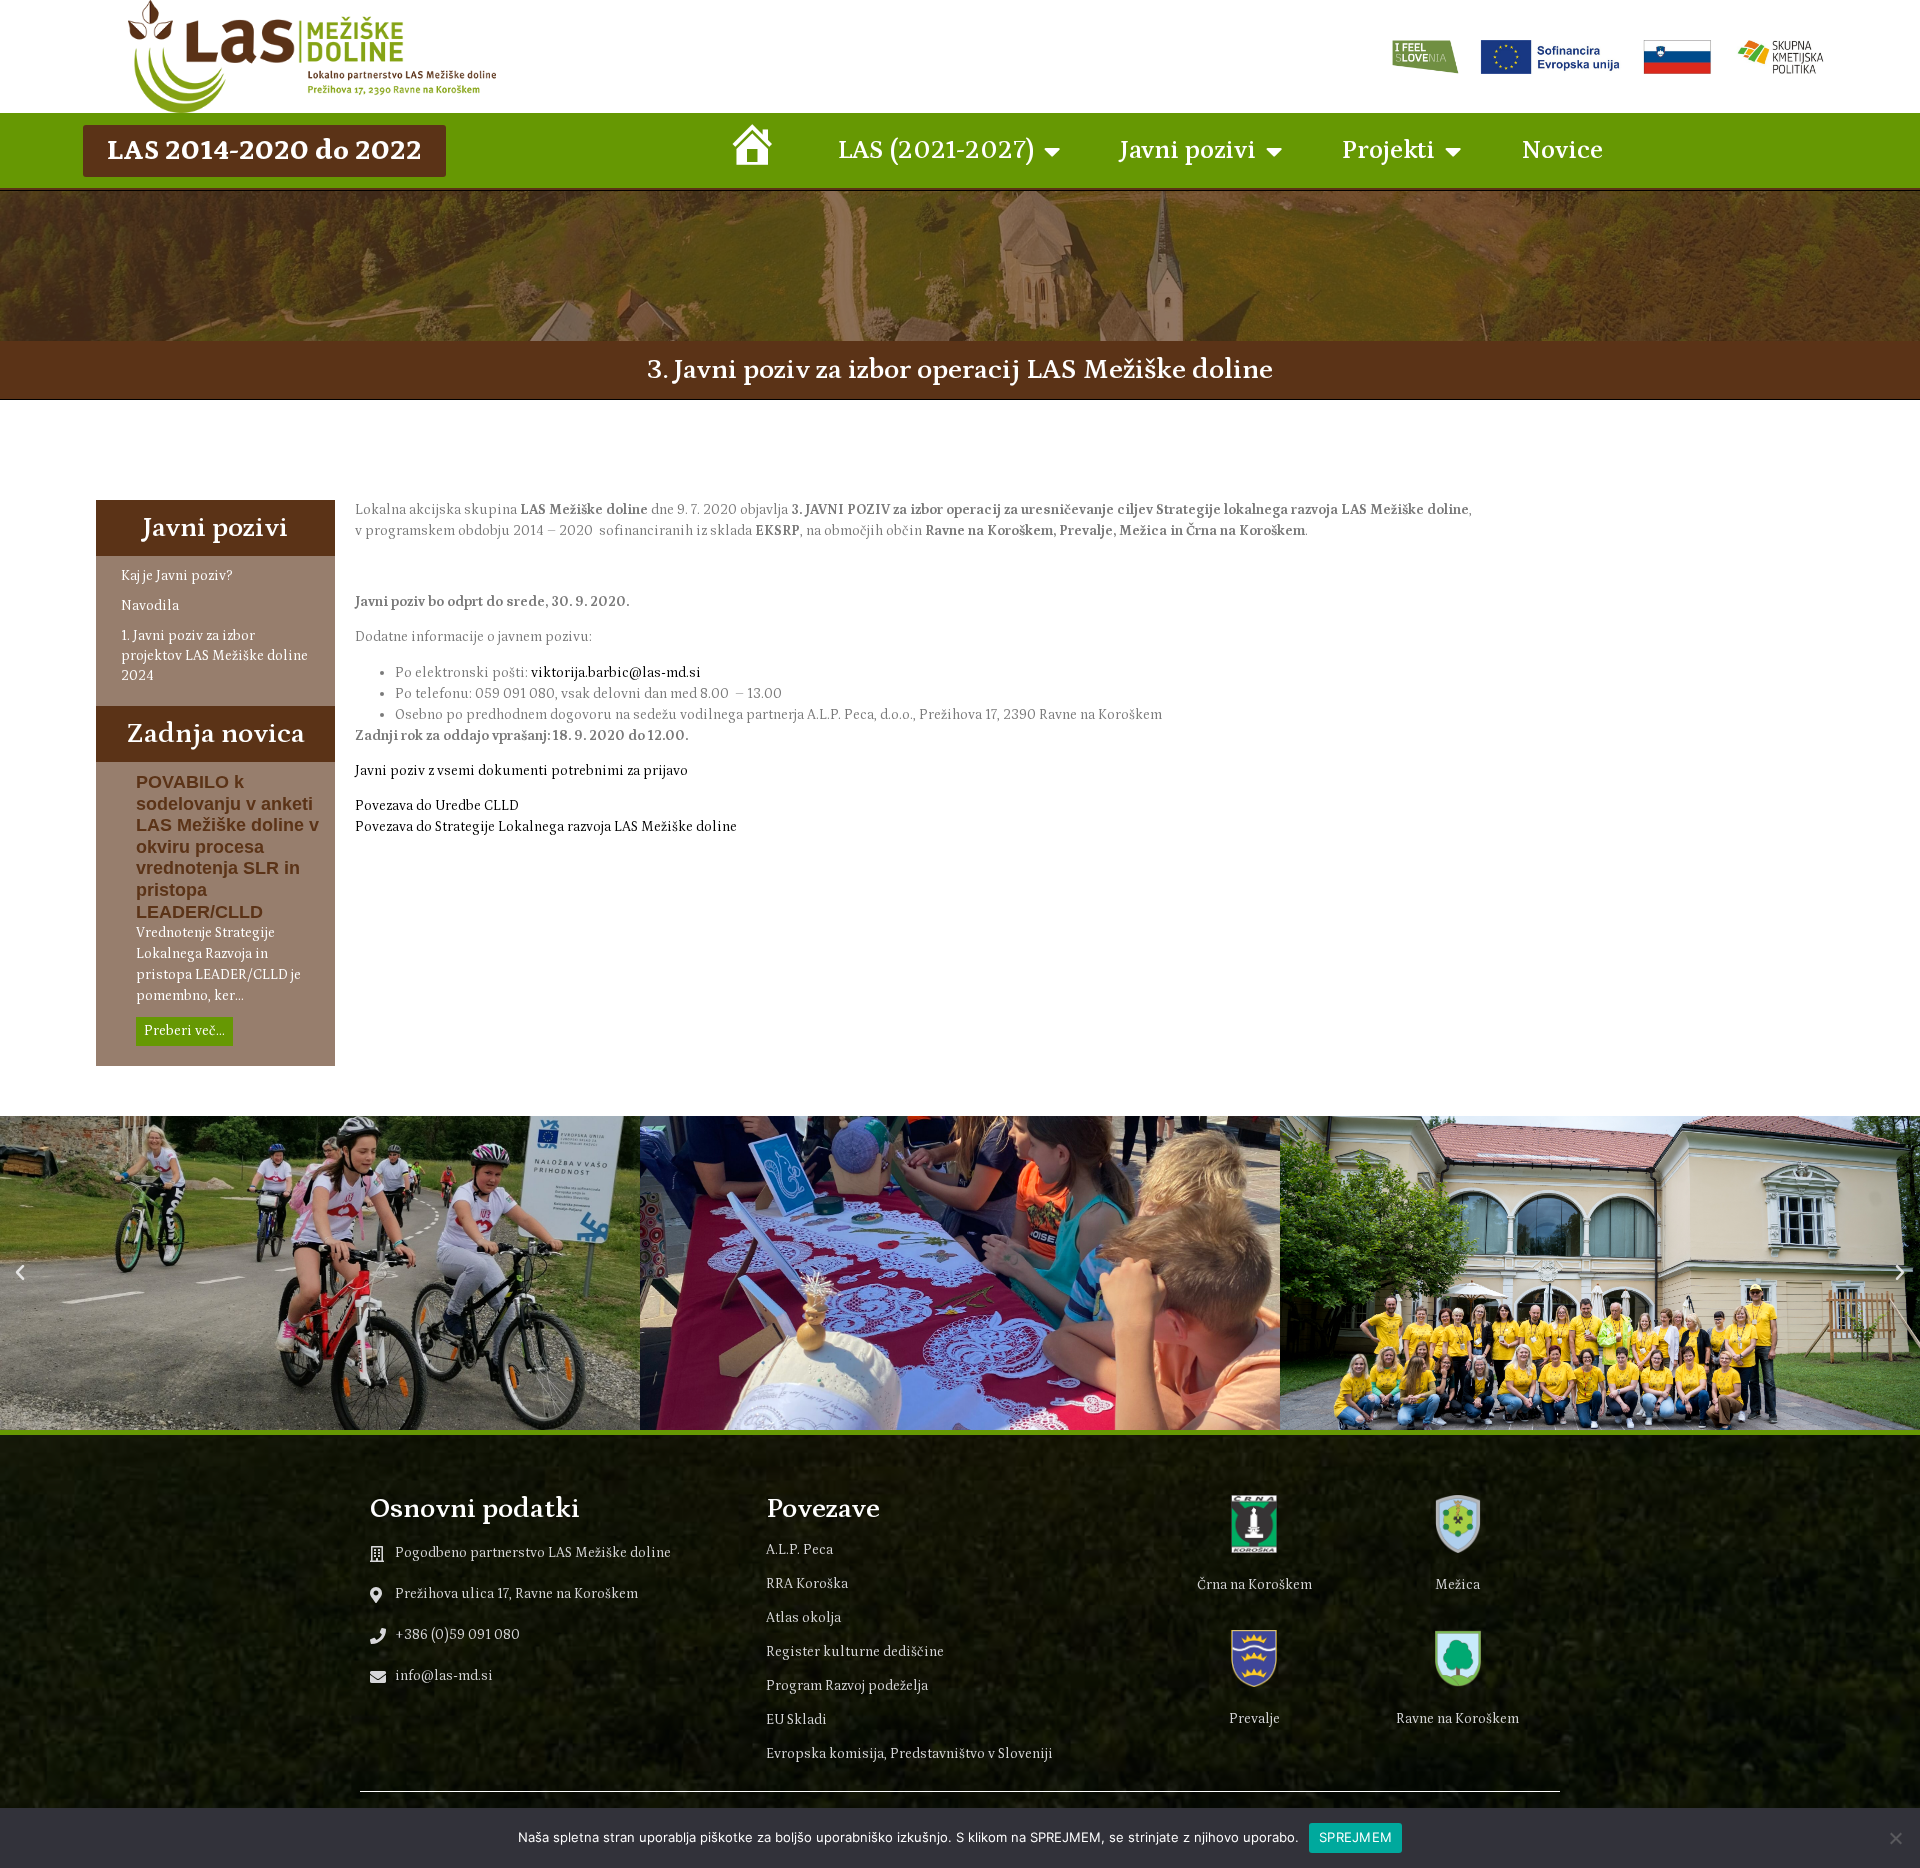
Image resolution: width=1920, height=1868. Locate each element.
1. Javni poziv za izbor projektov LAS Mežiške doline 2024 (214, 656)
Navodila (150, 606)
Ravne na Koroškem (1457, 1719)
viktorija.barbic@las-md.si (616, 673)
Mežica (1457, 1585)
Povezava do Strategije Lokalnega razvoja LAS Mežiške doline (546, 827)
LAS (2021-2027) (936, 150)
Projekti (1388, 150)
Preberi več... (184, 1031)
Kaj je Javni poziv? (177, 576)
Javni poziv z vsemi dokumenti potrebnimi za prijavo (521, 771)
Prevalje (1254, 1719)
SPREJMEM (1355, 1837)
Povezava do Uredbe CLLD (437, 806)
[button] (20, 1273)
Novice (1562, 150)
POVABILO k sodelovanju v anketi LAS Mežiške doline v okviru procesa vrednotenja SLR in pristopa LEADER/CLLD (227, 847)
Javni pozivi (1188, 150)
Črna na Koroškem (1254, 1585)
